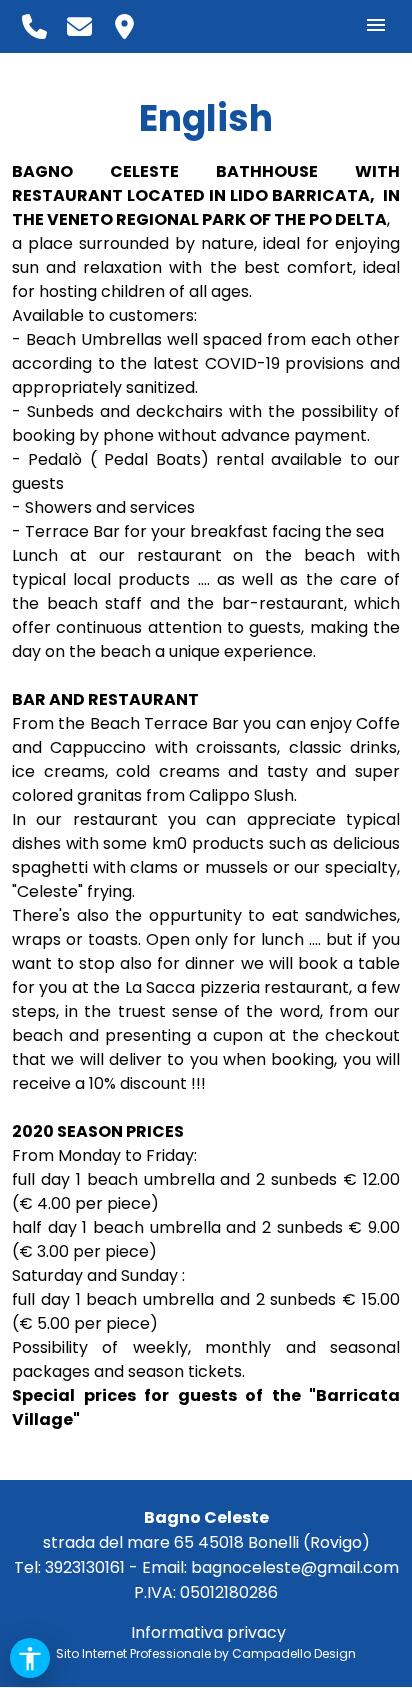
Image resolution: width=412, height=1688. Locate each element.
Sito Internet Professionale (133, 1653)
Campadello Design (294, 1653)
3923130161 (85, 1567)
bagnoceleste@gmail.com (295, 1567)
